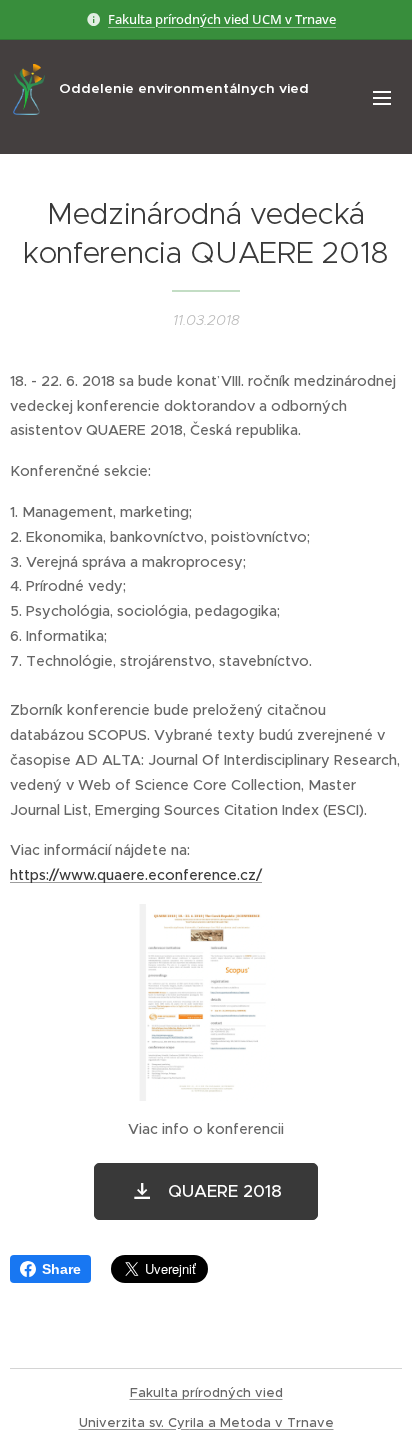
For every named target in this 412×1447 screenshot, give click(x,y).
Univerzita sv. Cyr (134, 1422)
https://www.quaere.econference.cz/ (136, 875)
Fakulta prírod (175, 1392)
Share (61, 1269)
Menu (382, 97)
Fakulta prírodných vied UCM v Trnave (222, 19)
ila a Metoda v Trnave (262, 1422)
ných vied (251, 1392)
